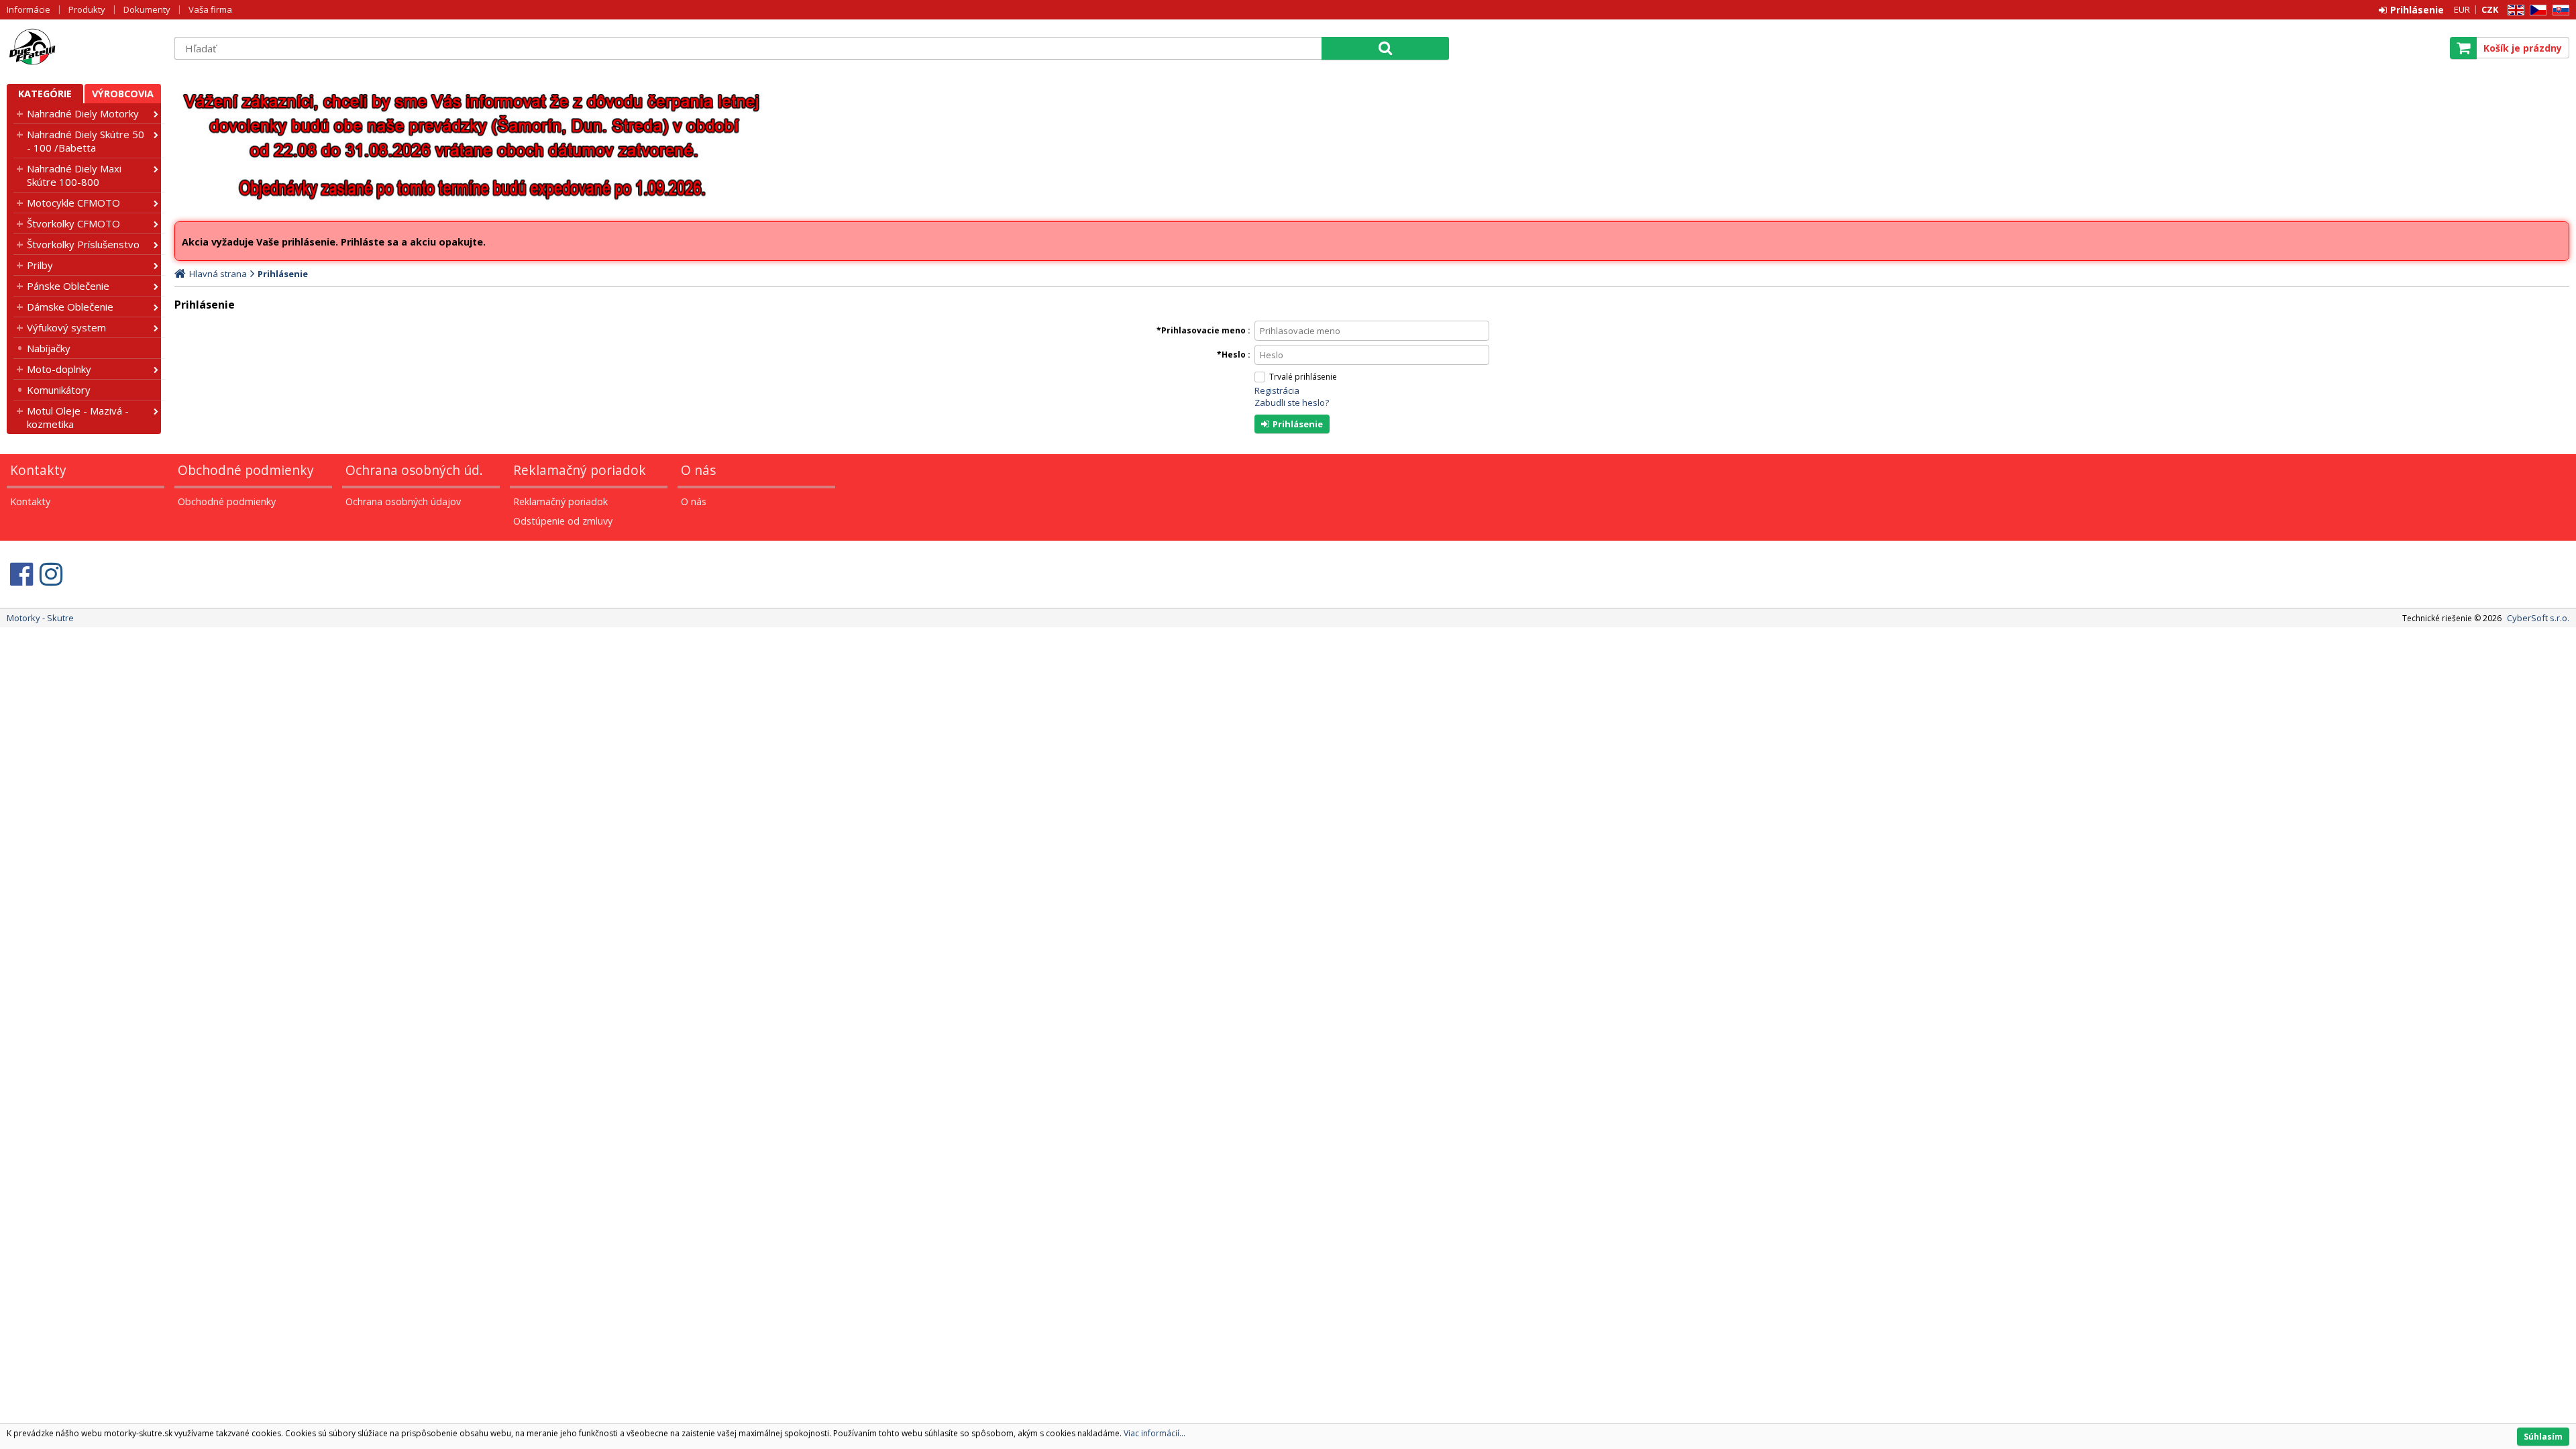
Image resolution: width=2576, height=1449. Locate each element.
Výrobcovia (123, 94)
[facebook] (21, 574)
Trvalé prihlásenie (1303, 377)
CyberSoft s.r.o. (2538, 618)
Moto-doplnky (59, 369)
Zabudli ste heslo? (1292, 402)
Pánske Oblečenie (68, 286)
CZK (2490, 9)
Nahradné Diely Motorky (83, 113)
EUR (2462, 9)
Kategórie (45, 94)
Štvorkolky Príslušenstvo (83, 244)
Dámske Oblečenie (70, 307)
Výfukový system (66, 327)
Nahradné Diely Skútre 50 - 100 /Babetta (86, 141)
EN (2514, 10)
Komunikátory (59, 390)
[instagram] (51, 574)
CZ (2536, 10)
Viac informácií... (1155, 1433)
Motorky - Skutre (84, 48)
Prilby (40, 265)
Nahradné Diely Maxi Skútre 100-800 (74, 175)
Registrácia (1277, 390)
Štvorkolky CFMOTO (73, 223)
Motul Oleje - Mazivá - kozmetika (78, 417)
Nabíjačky (49, 348)
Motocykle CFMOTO (73, 203)
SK (2559, 10)
